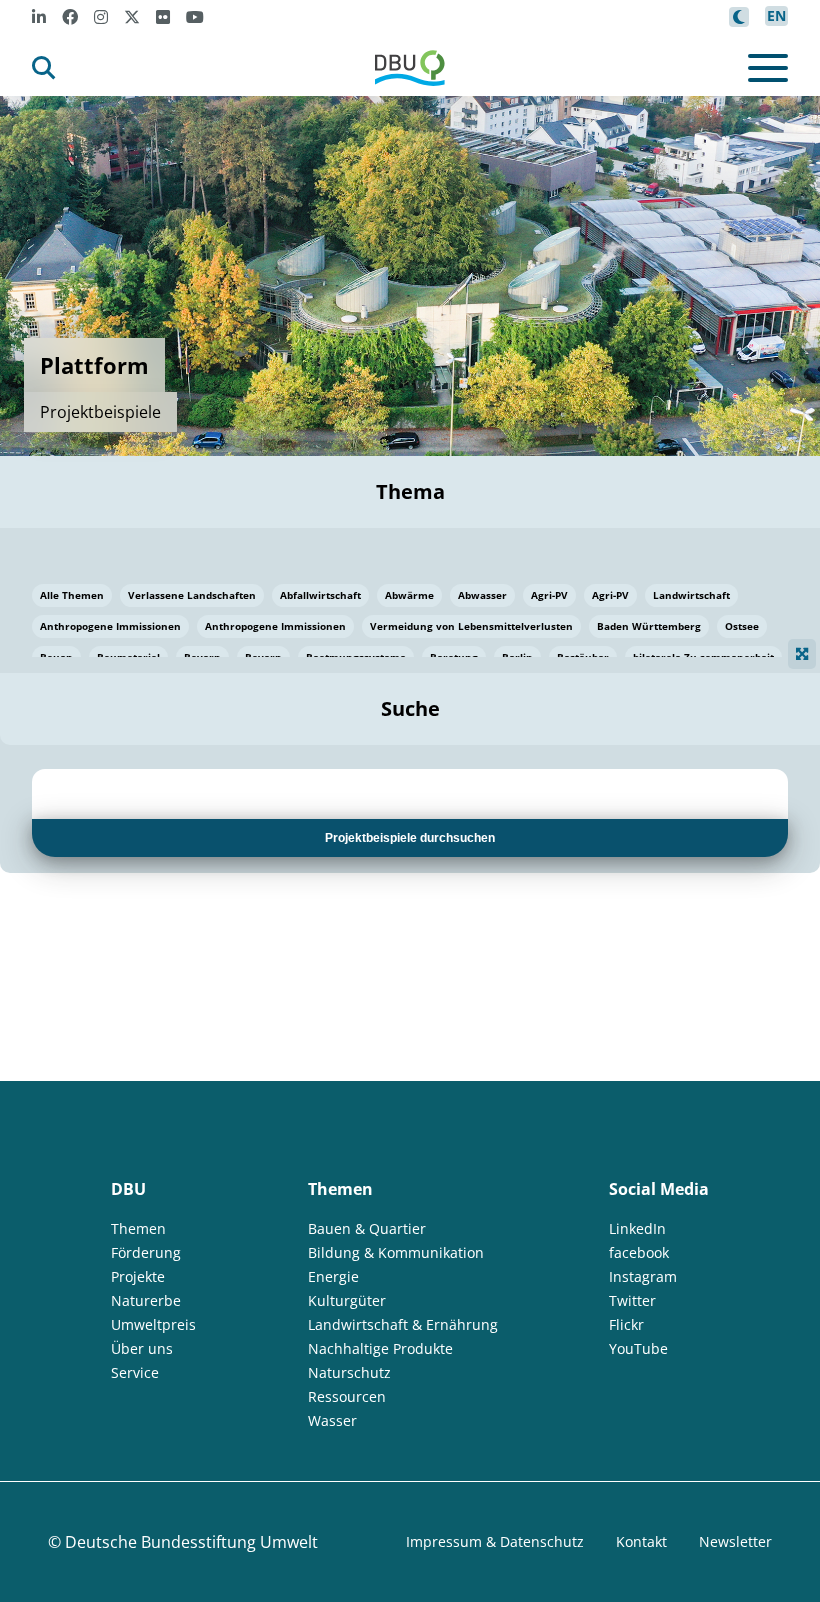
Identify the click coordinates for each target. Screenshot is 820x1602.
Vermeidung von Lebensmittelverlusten (471, 626)
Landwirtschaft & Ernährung (403, 1324)
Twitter (632, 1300)
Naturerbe (146, 1300)
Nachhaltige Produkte (380, 1348)
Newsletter (735, 1541)
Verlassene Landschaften (192, 595)
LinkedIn (637, 1228)
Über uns (142, 1348)
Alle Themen (72, 595)
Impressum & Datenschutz (495, 1541)
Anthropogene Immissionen (110, 626)
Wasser (332, 1420)
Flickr (626, 1324)
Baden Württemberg (649, 626)
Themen (138, 1228)
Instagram (643, 1276)
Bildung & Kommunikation (396, 1252)
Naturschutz (349, 1372)
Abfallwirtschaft (320, 595)
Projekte (138, 1276)
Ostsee (742, 626)
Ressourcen (347, 1396)
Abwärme (409, 595)
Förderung (146, 1252)
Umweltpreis (153, 1324)
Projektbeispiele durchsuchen (410, 838)
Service (135, 1372)
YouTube (638, 1348)
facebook (639, 1252)
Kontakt (641, 1541)
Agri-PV (549, 595)
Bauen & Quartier (367, 1228)
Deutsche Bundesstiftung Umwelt (191, 1542)
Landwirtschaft (691, 595)
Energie (333, 1276)
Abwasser (482, 595)
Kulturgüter (347, 1300)
